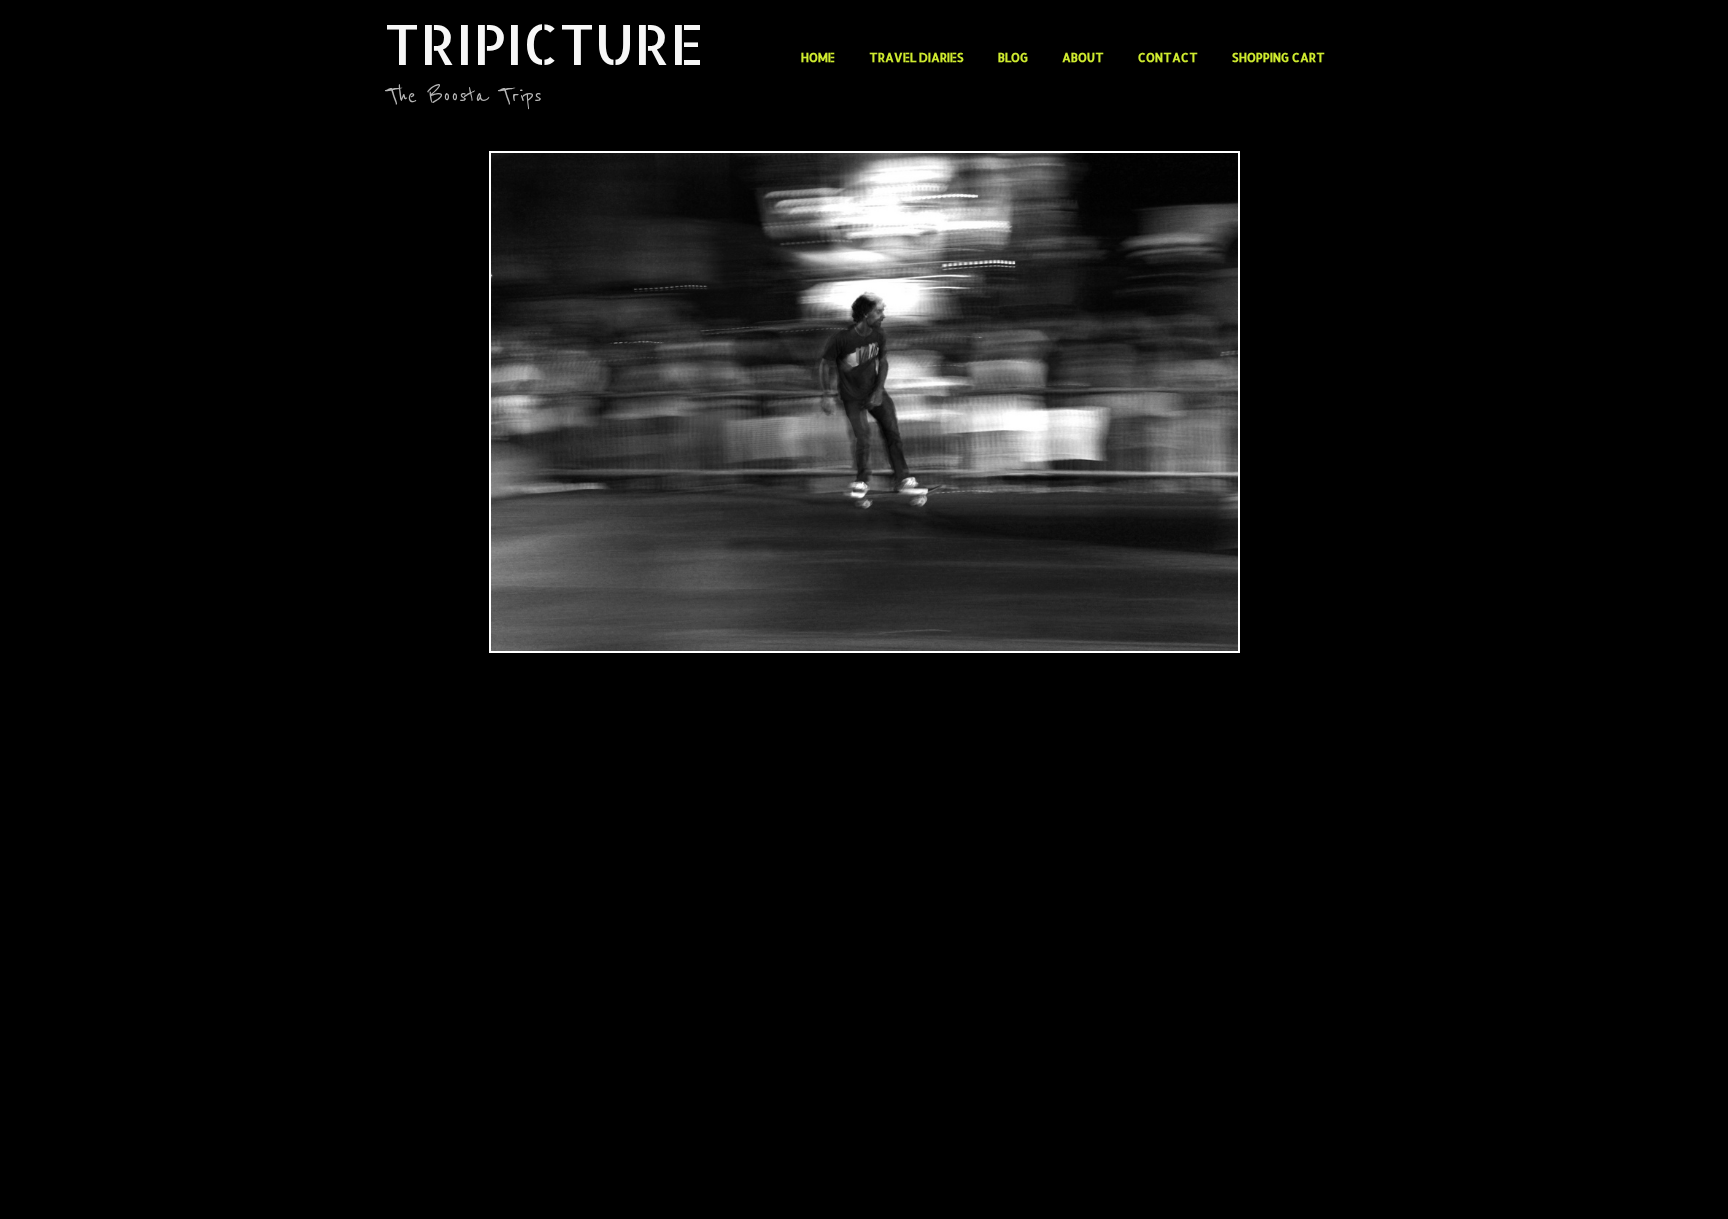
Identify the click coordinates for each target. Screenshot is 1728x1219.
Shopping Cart (1278, 57)
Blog (1013, 57)
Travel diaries (916, 57)
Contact (1168, 57)
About (1083, 57)
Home (818, 57)
